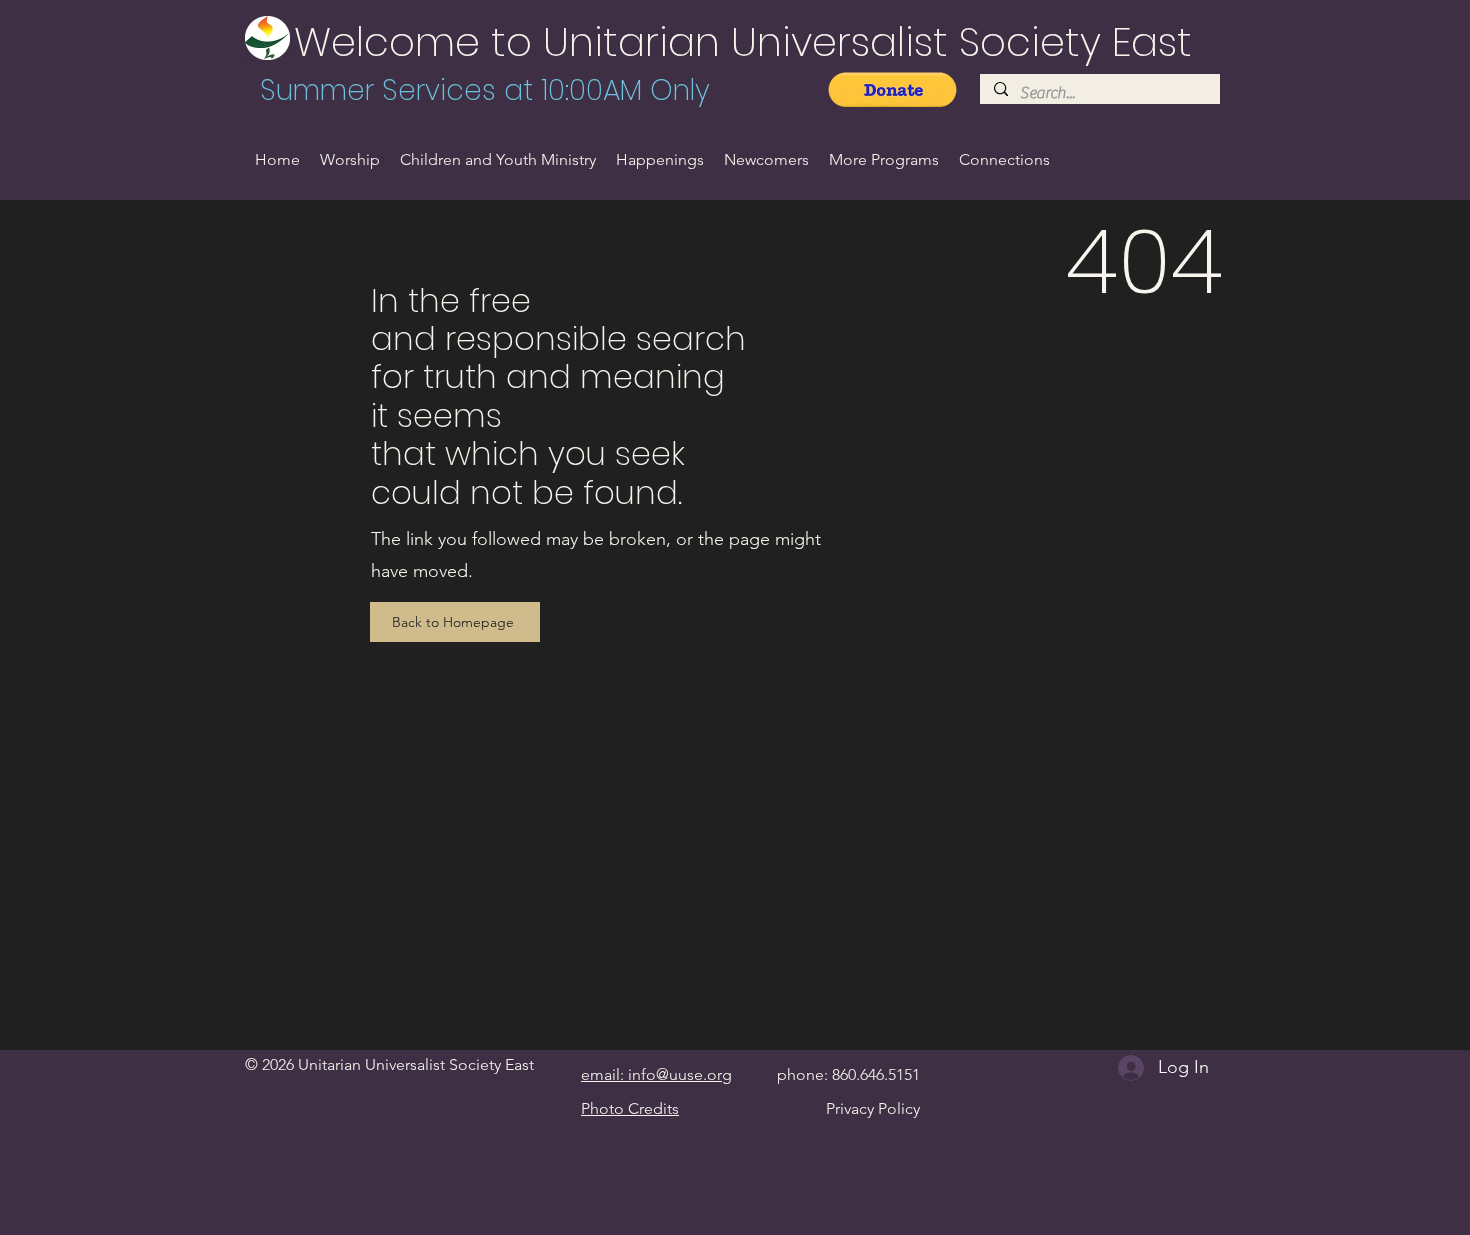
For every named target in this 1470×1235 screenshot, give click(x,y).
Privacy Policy (873, 1108)
